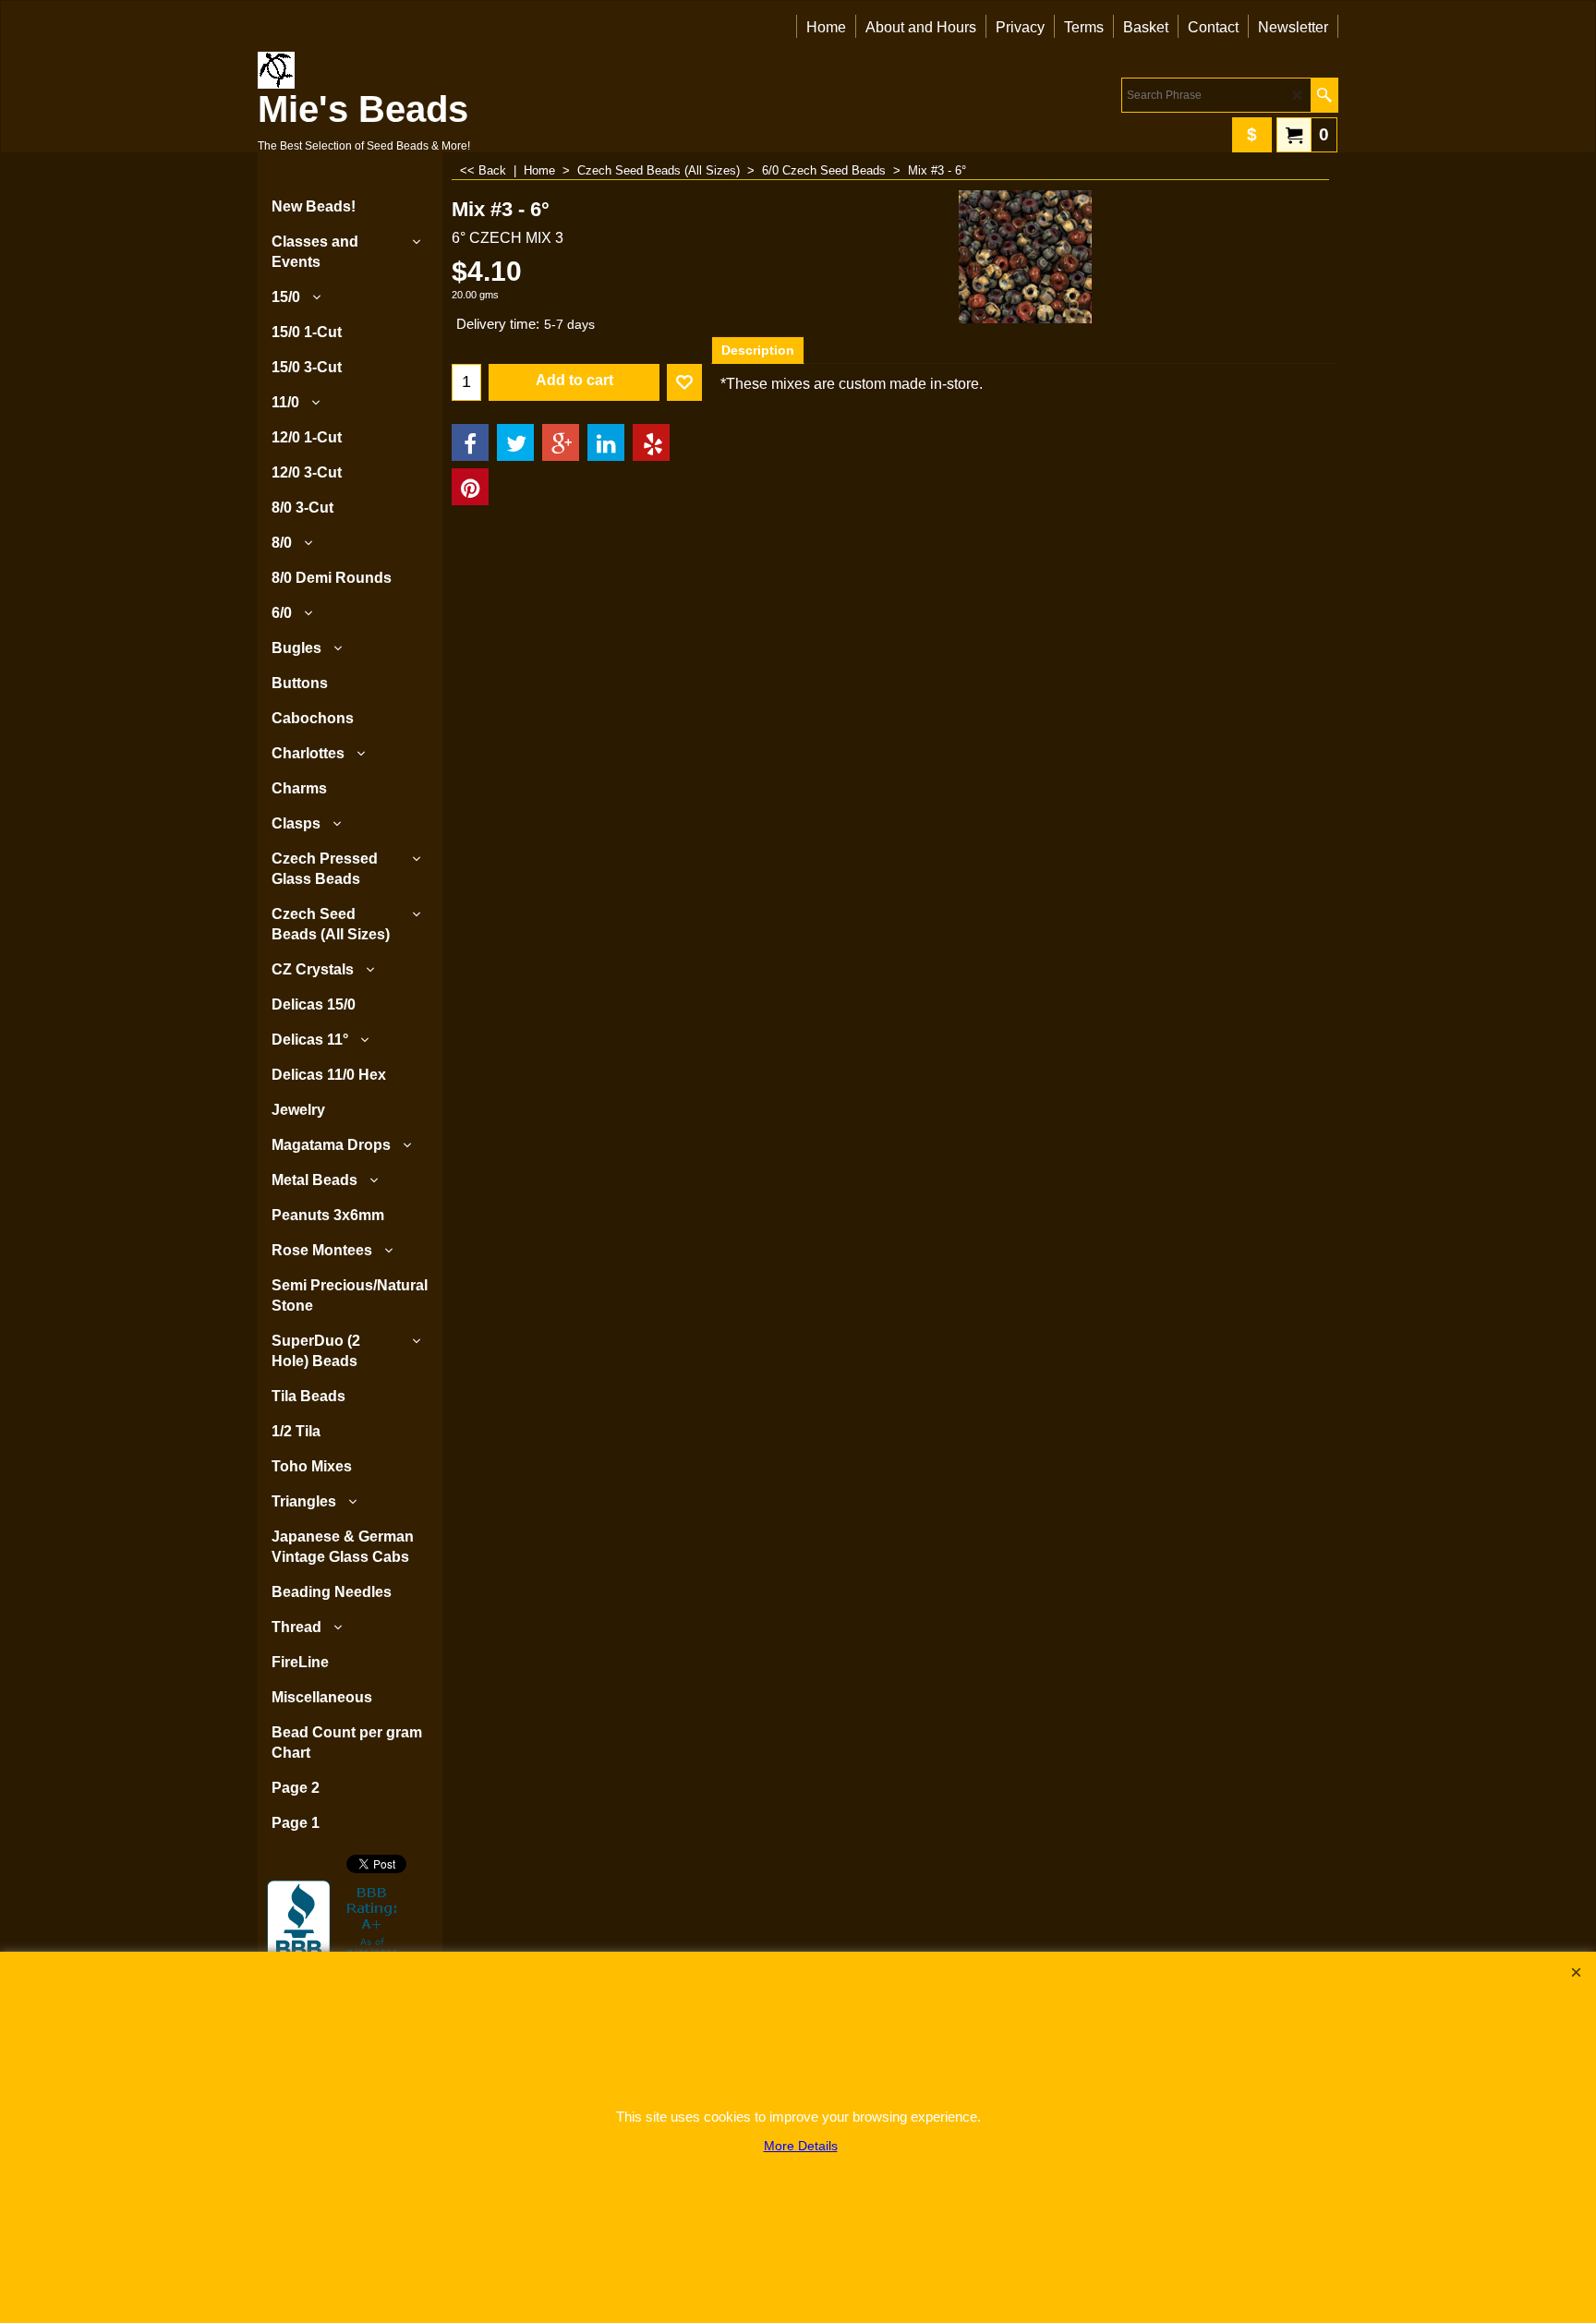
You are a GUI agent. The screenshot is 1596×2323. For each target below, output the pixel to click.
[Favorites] (684, 382)
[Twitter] (515, 442)
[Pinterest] (470, 487)
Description (758, 350)
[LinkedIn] (606, 442)
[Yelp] (651, 442)
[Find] (1324, 95)
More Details (801, 2146)
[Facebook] (470, 442)
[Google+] (561, 442)
